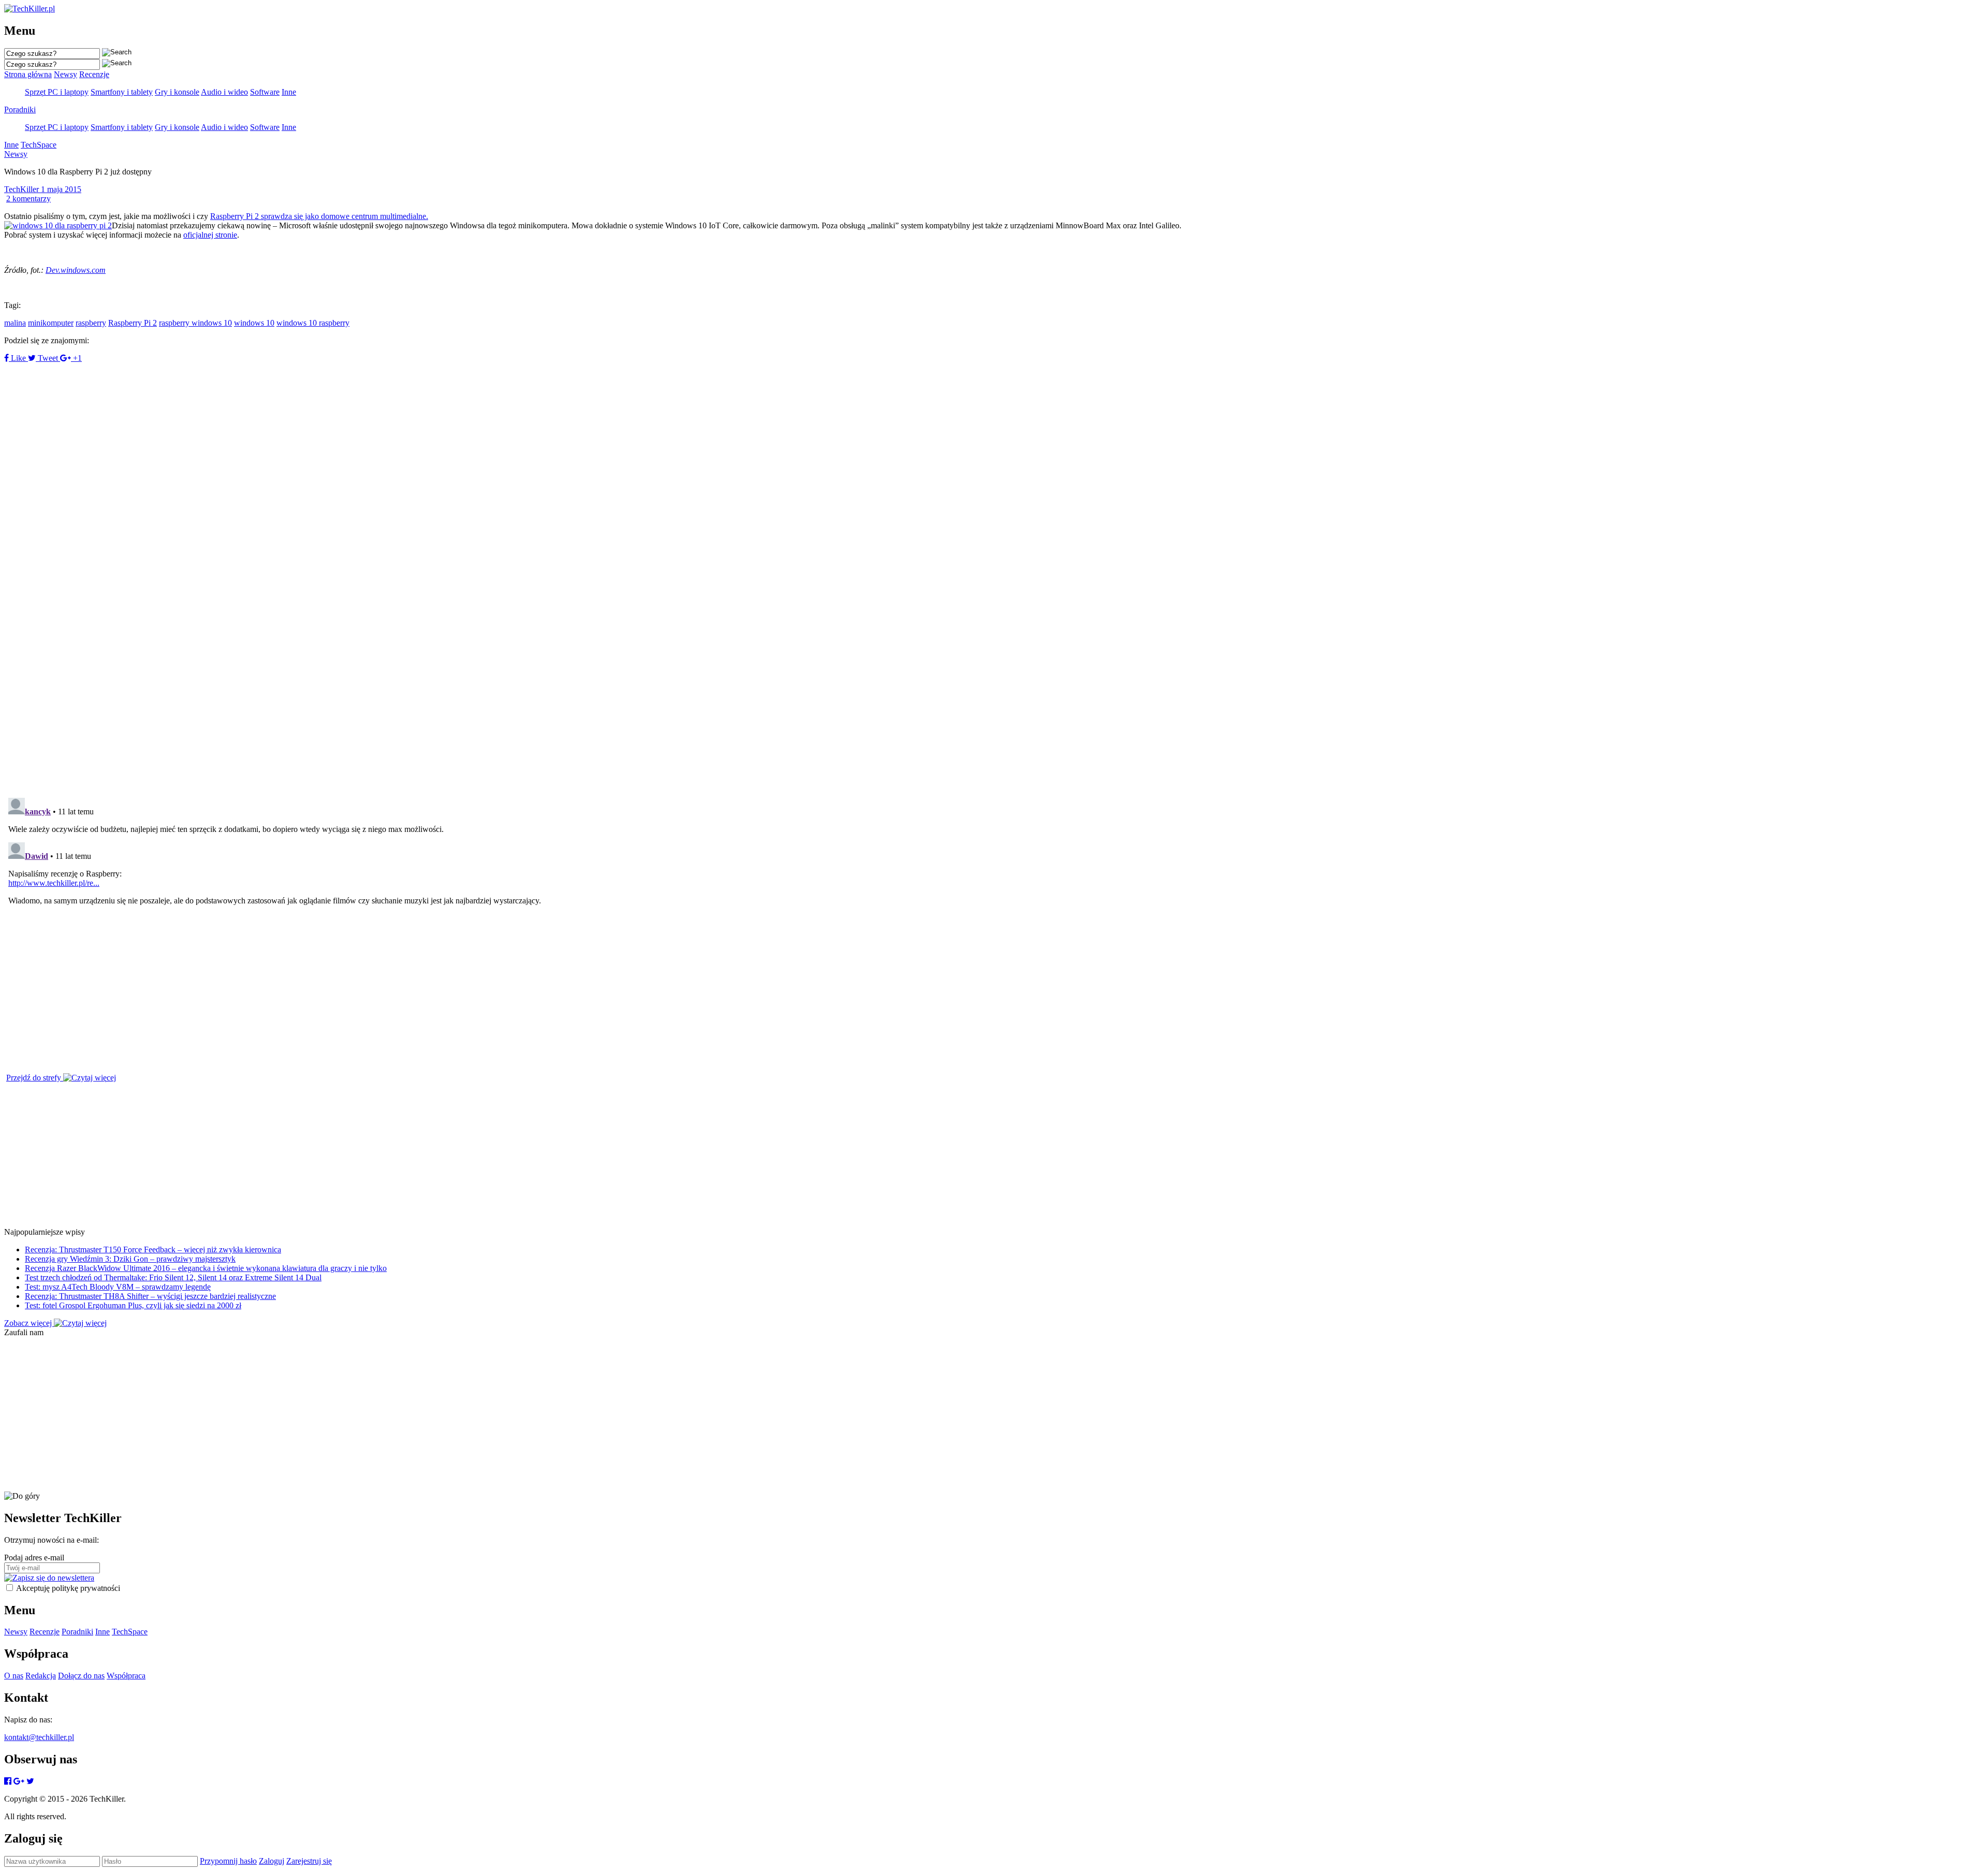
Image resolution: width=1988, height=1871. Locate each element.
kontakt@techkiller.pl (39, 1737)
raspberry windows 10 (195, 323)
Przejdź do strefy (35, 1078)
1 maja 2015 (61, 189)
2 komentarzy (28, 199)
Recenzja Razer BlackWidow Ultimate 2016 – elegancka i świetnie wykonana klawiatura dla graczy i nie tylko (206, 1268)
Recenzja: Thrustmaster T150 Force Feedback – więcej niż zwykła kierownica (153, 1249)
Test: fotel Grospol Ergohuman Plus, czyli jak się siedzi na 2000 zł (133, 1305)
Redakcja (41, 1676)
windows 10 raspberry (313, 323)
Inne (289, 92)
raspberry (91, 323)
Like (18, 358)
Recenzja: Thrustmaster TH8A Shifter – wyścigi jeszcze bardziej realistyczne (150, 1296)
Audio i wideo (224, 92)
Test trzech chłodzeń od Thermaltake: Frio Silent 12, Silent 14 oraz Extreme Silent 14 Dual (173, 1277)
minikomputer (51, 323)
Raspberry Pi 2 (133, 323)
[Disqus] (994, 647)
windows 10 (254, 323)
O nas (14, 1676)
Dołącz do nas (81, 1676)
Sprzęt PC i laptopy (57, 92)
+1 (76, 358)
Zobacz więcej (29, 1323)
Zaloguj (272, 1861)
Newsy (65, 74)
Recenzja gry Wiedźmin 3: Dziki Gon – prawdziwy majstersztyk (130, 1259)
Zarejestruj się (309, 1861)
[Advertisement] (315, 435)
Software (265, 92)
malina (15, 323)
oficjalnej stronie (210, 235)
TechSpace (39, 145)
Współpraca (126, 1676)
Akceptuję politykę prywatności (68, 1588)
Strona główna (28, 74)
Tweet (48, 358)
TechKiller (23, 189)
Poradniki (20, 109)
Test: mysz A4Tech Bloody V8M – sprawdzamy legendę (118, 1287)
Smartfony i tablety (122, 92)
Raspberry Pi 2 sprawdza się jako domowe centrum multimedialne (318, 216)
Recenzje (94, 74)
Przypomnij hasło (228, 1861)
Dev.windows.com (76, 270)
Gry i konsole (177, 92)
